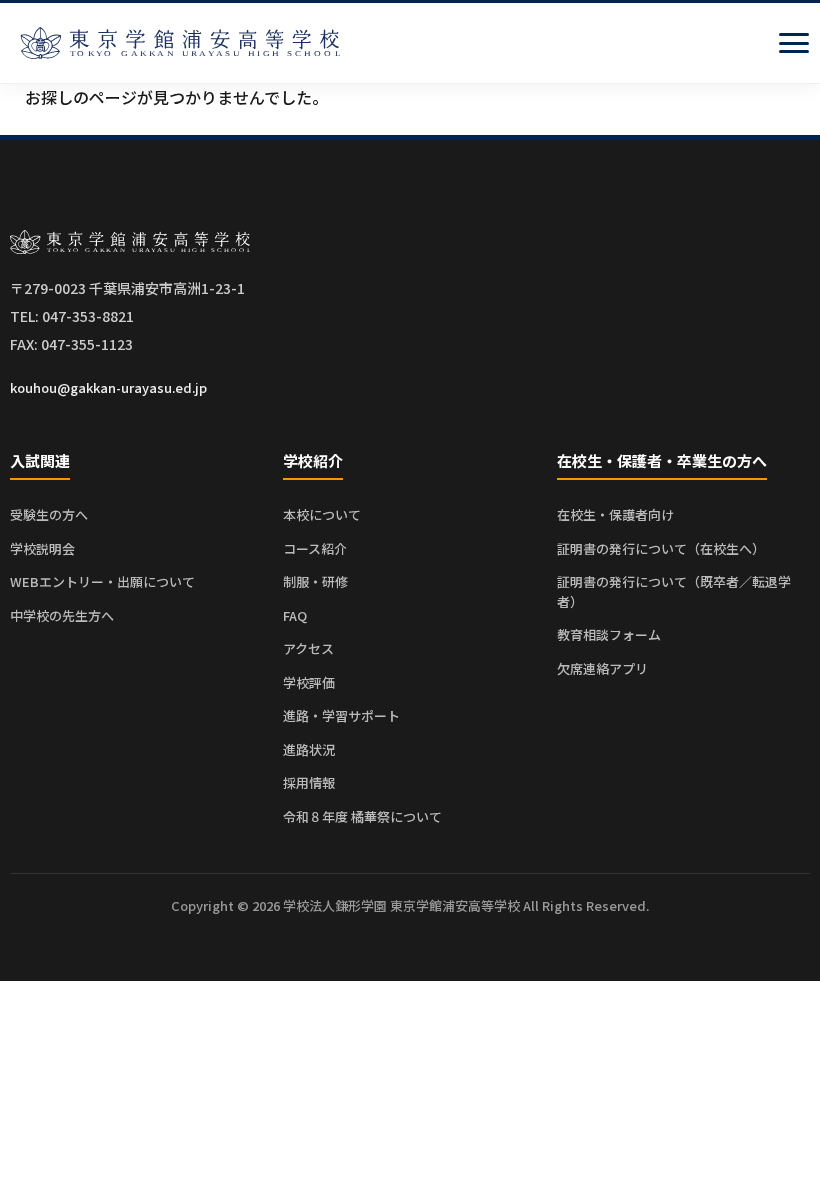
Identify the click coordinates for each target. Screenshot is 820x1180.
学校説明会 (42, 548)
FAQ (295, 615)
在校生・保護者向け (615, 514)
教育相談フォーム (609, 634)
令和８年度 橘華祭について (362, 816)
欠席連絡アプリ (602, 668)
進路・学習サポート (341, 715)
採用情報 (309, 782)
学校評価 (309, 682)
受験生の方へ (49, 514)
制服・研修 (315, 581)
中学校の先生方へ (62, 615)
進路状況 (309, 749)
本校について (322, 514)
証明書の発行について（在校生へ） (661, 548)
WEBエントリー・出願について (102, 581)
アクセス (308, 648)
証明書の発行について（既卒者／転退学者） (674, 591)
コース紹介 (315, 548)
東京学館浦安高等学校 (180, 43)
